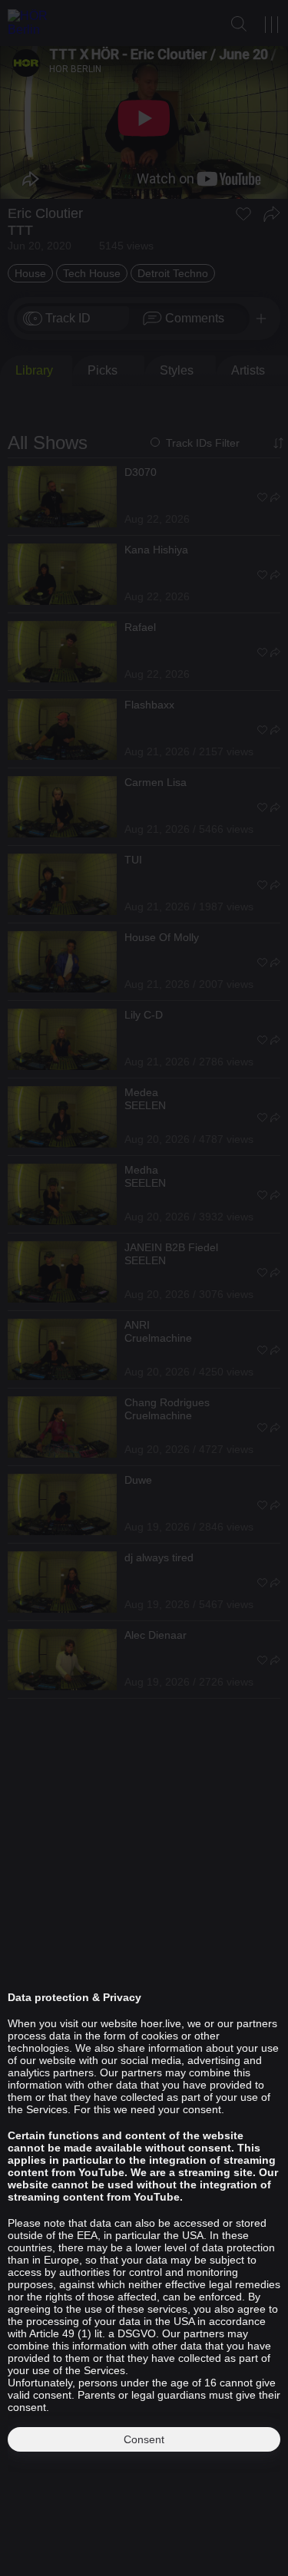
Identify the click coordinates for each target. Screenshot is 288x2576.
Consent (144, 2439)
